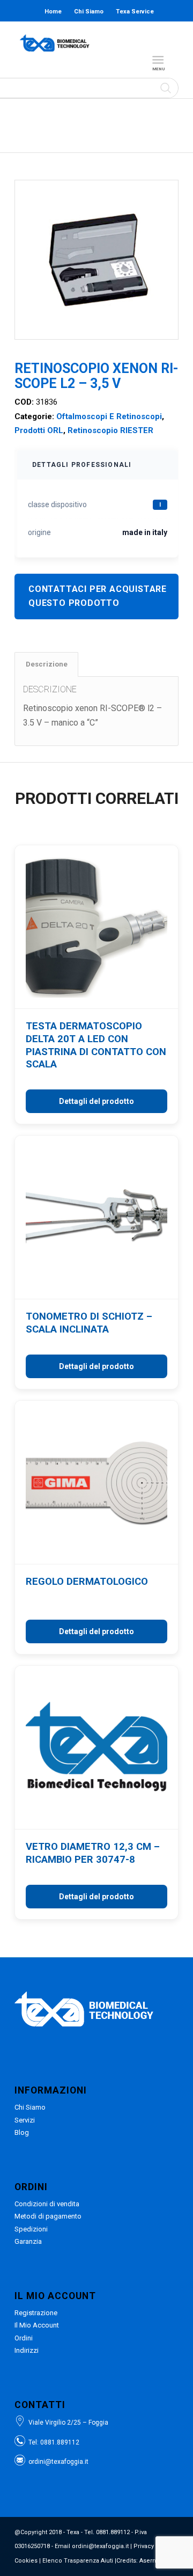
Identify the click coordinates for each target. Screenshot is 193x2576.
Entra (134, 33)
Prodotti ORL (39, 430)
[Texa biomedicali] (55, 43)
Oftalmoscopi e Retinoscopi (109, 416)
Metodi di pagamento (48, 2216)
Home (53, 12)
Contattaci (63, 33)
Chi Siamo (89, 12)
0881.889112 (60, 2442)
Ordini (24, 2338)
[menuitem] (160, 60)
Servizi (25, 2120)
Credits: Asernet (139, 2561)
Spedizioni (31, 2229)
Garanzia (28, 2241)
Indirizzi (27, 2350)
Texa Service (135, 12)
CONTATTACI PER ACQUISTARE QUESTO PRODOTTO (98, 596)
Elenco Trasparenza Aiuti (78, 2561)
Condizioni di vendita (47, 2204)
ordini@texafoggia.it (58, 2462)
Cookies (26, 2561)
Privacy (144, 2546)
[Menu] (158, 60)
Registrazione (36, 2313)
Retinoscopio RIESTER (110, 430)
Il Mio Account (37, 2325)
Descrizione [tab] (47, 664)
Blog (98, 33)
